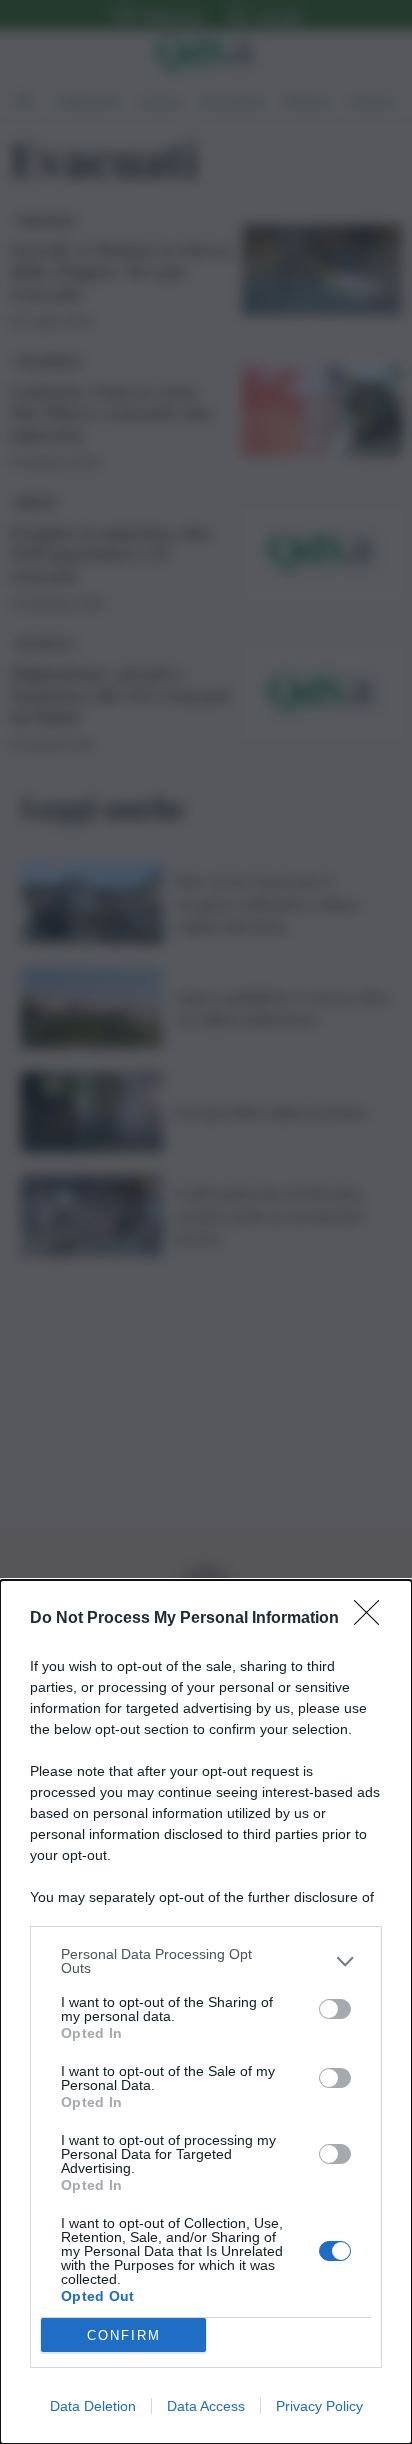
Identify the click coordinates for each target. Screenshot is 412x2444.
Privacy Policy (319, 2406)
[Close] (373, 1619)
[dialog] (206, 2012)
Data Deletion (93, 2406)
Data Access (206, 2406)
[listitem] (206, 1961)
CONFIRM (124, 2335)
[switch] (335, 2009)
